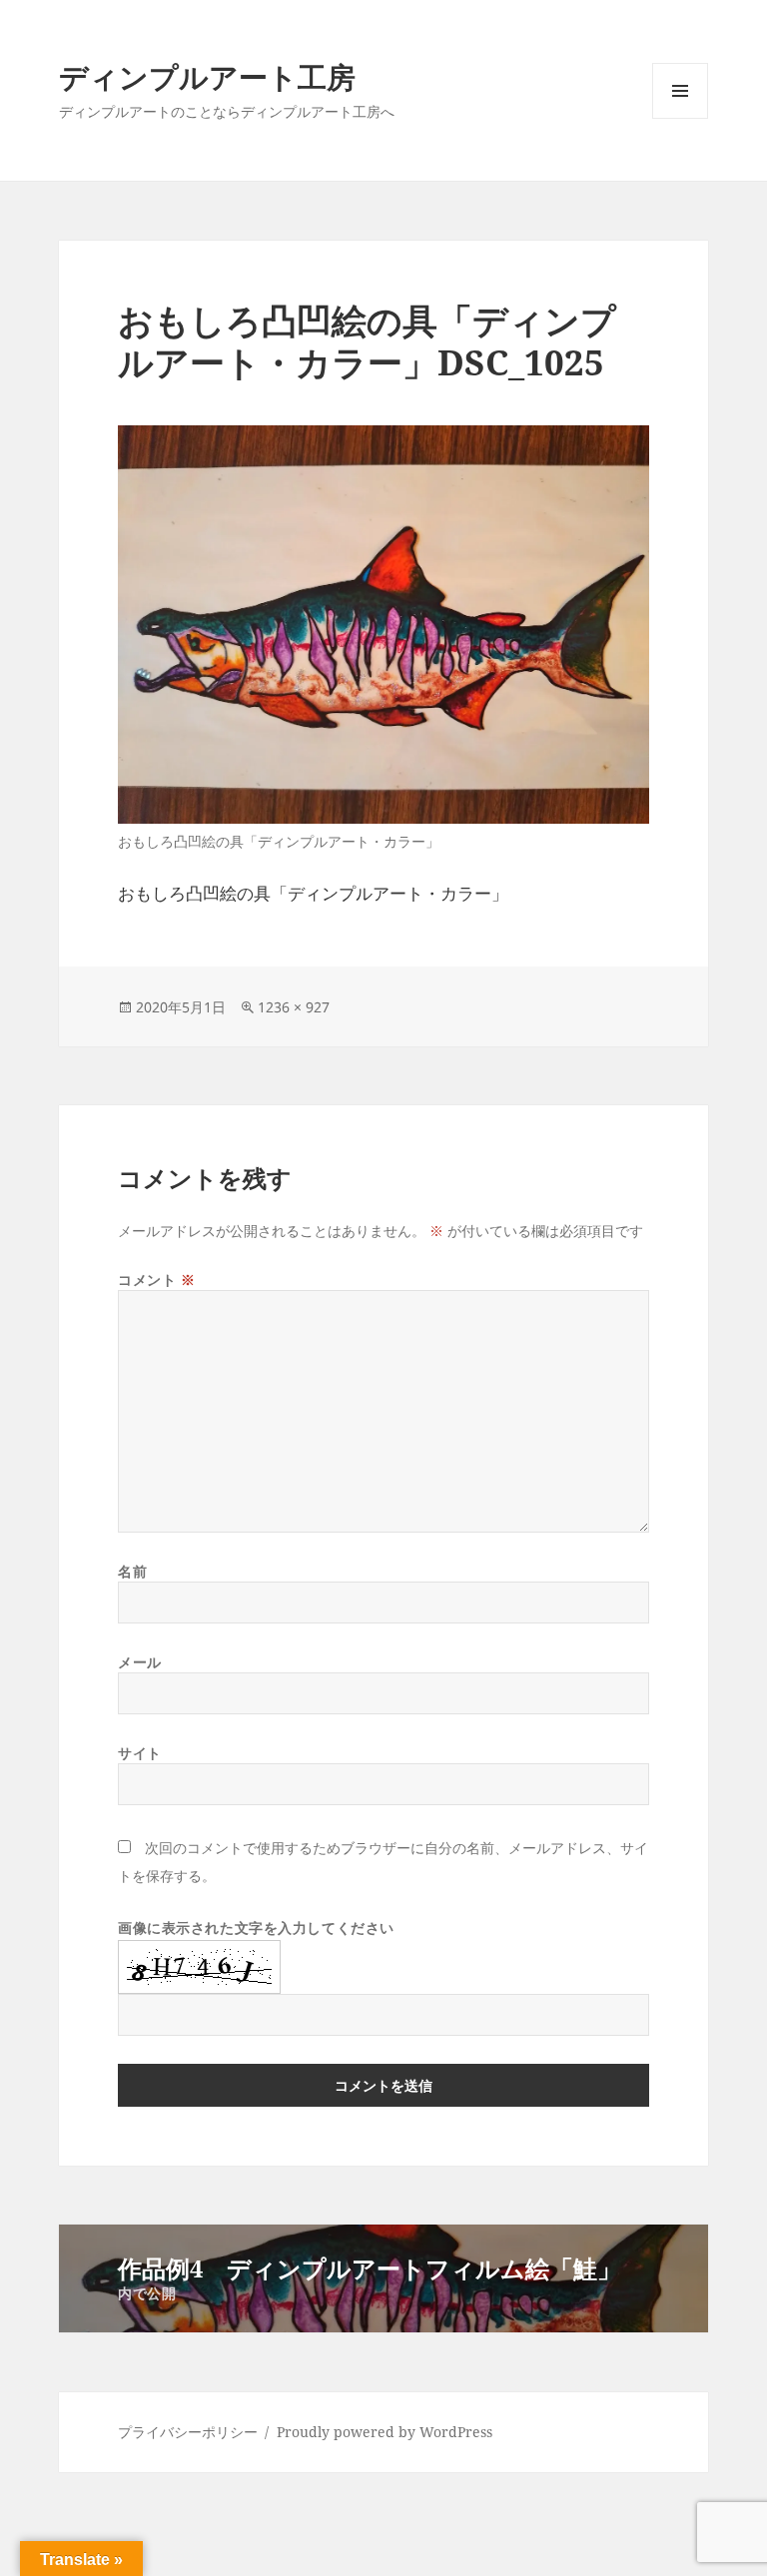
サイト (140, 1753)
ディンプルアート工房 (207, 76)
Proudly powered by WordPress (384, 2432)
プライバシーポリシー (188, 2432)
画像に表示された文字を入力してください (256, 1928)
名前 (132, 1571)
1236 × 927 (294, 1007)
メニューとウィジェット (680, 118)
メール (140, 1662)
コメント (156, 1280)
